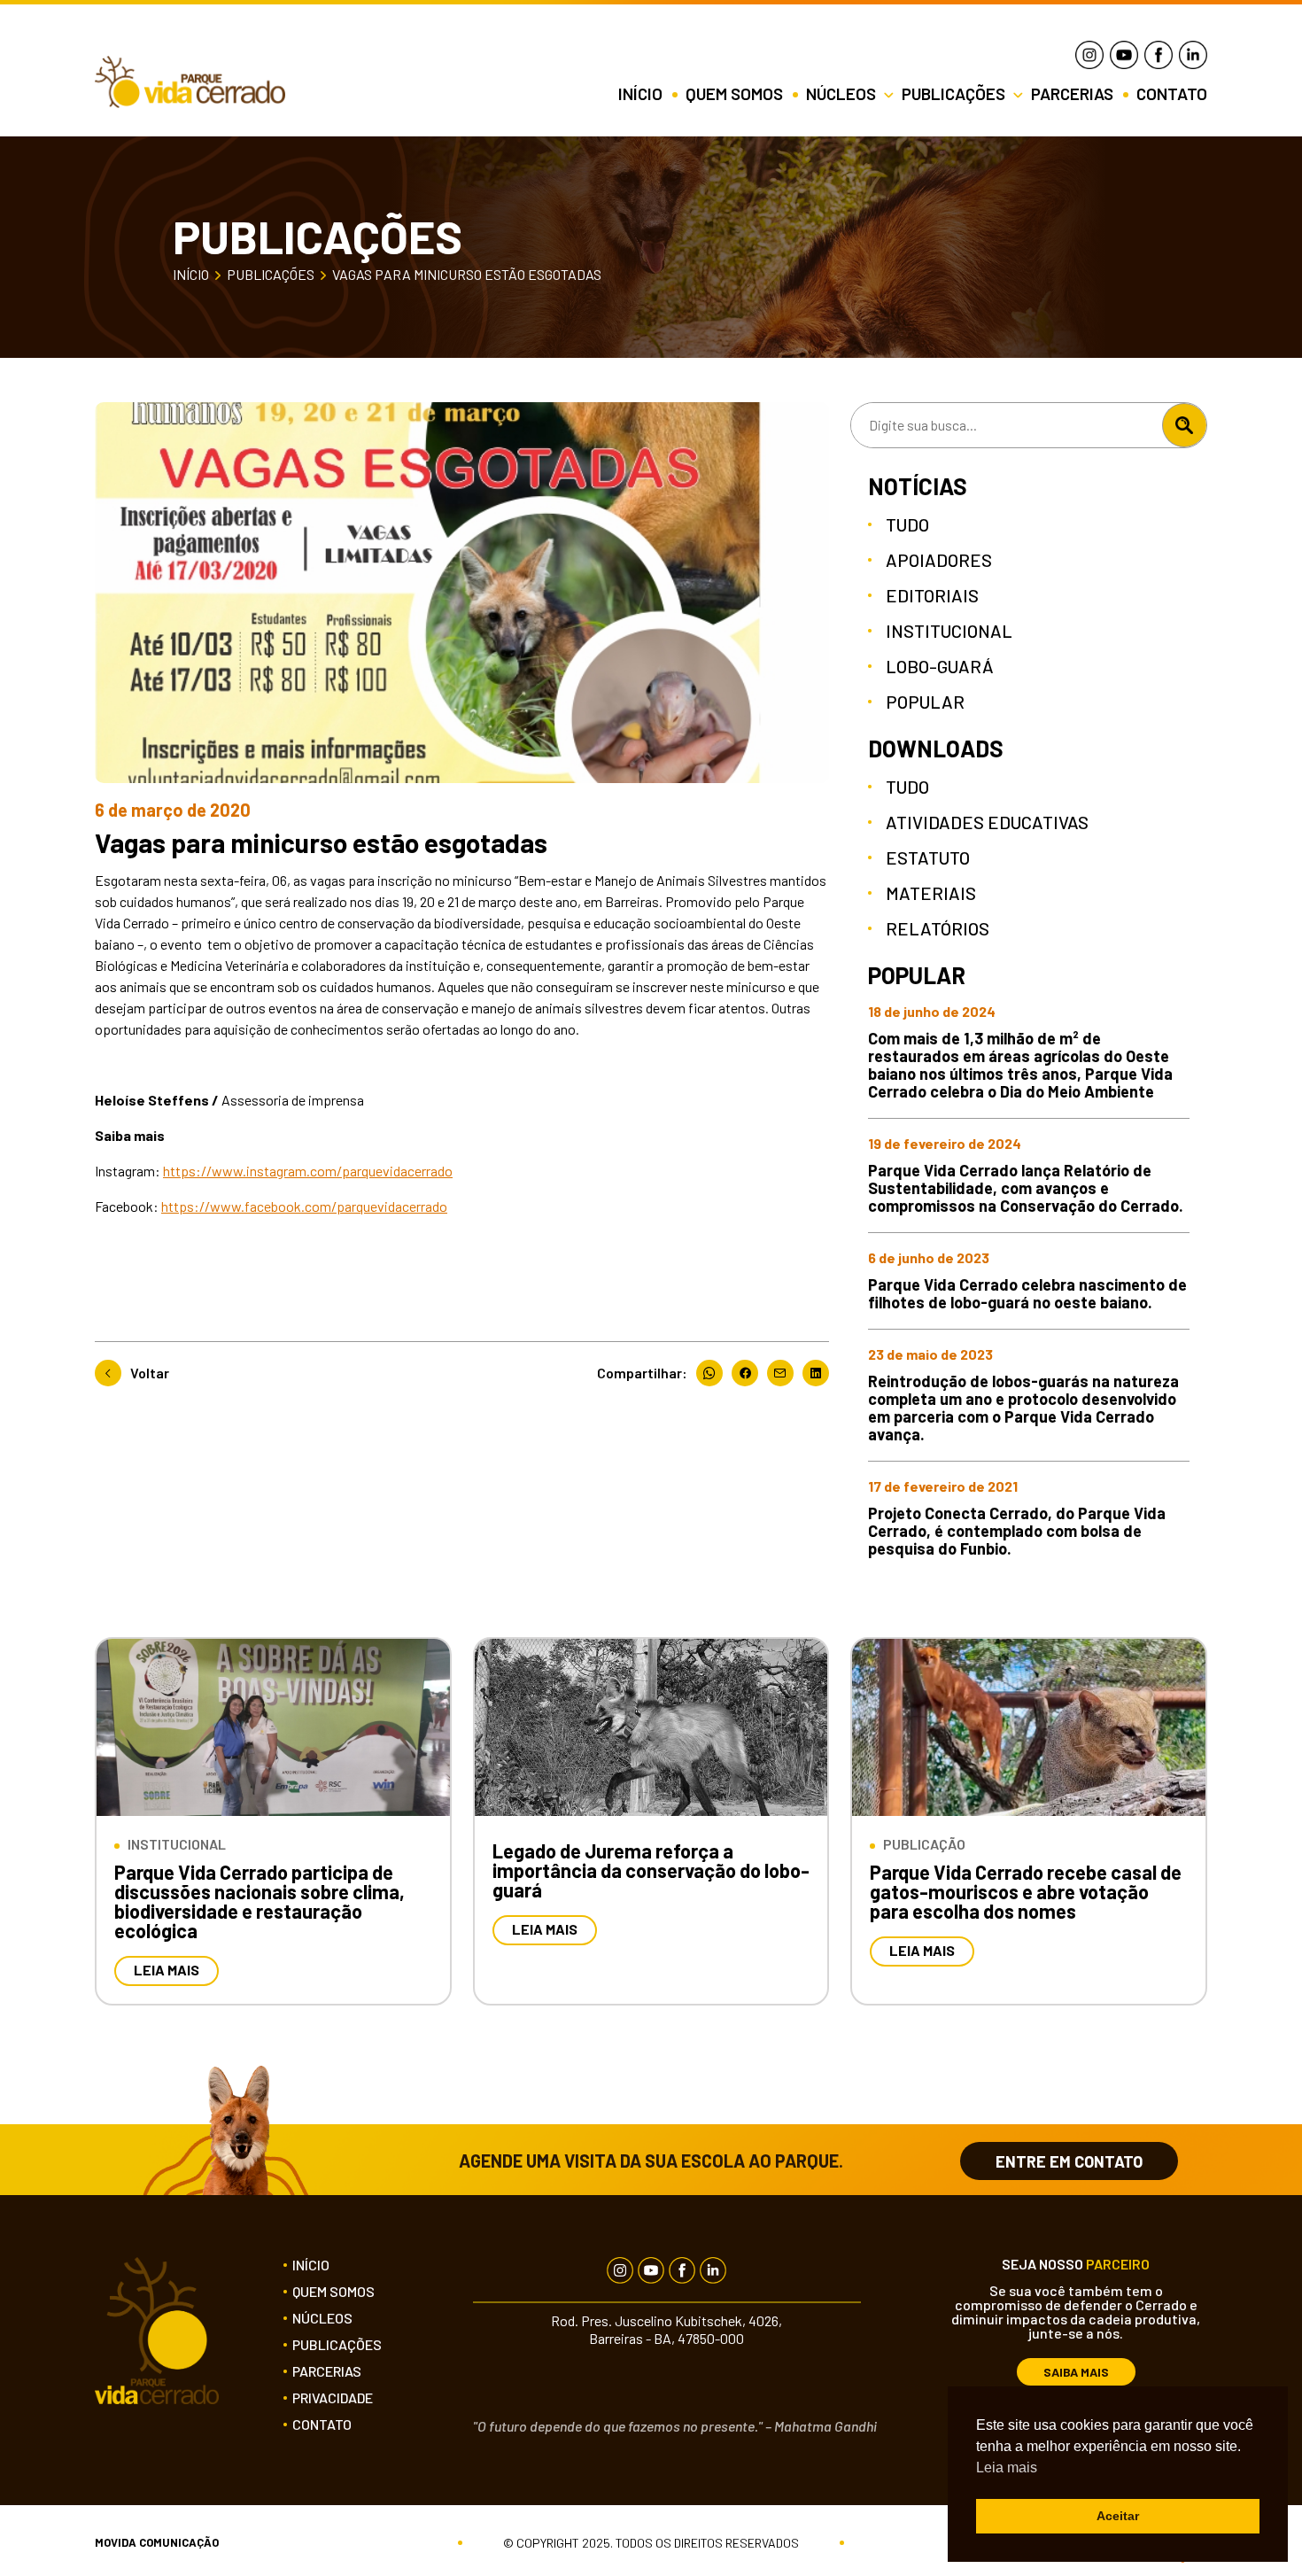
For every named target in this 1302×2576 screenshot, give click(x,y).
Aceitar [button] (1118, 2516)
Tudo (907, 524)
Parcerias (1074, 94)
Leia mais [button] (1007, 2467)
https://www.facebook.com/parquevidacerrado (304, 1206)
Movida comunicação (157, 2543)
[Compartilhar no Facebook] (749, 1373)
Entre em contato (1069, 2161)
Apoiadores (939, 560)
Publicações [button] (955, 94)
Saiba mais (1076, 2372)
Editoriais (932, 595)
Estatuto (928, 857)
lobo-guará (940, 666)
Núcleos (322, 2318)
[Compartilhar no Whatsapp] (714, 1373)
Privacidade (333, 2398)
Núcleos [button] (843, 94)
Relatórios (938, 928)
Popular (925, 702)
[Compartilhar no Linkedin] (816, 1373)
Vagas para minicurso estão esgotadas (467, 275)
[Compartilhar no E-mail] (785, 1373)
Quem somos (736, 94)
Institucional (949, 631)
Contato (1172, 94)
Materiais (931, 893)
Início (642, 94)
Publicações (271, 275)
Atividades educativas (987, 822)
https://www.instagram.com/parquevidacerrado (308, 1171)
